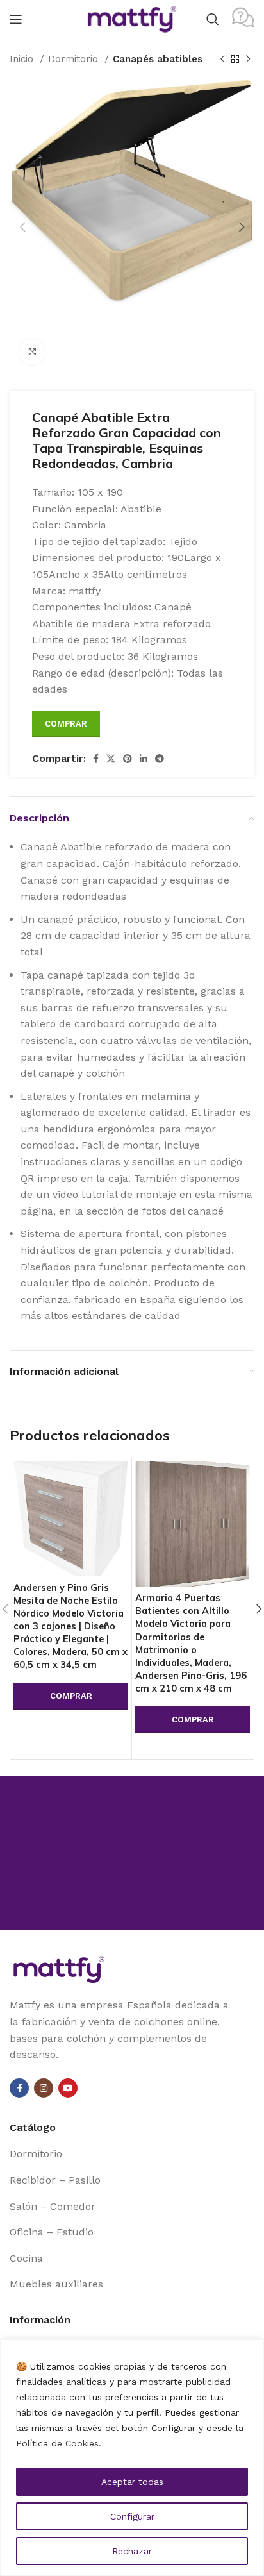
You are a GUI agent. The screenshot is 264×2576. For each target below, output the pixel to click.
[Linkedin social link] (144, 759)
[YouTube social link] (68, 2088)
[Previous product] (222, 59)
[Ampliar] (32, 352)
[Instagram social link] (44, 2088)
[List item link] (132, 2154)
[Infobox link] (243, 19)
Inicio (23, 59)
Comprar (66, 724)
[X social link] (111, 759)
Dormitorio (75, 59)
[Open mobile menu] (16, 19)
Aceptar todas (132, 2482)
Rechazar (132, 2551)
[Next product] (248, 59)
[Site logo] (132, 18)
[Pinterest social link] (128, 759)
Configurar (132, 2516)
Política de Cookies (57, 2443)
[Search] (213, 19)
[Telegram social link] (160, 759)
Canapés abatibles (158, 59)
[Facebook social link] (96, 759)
